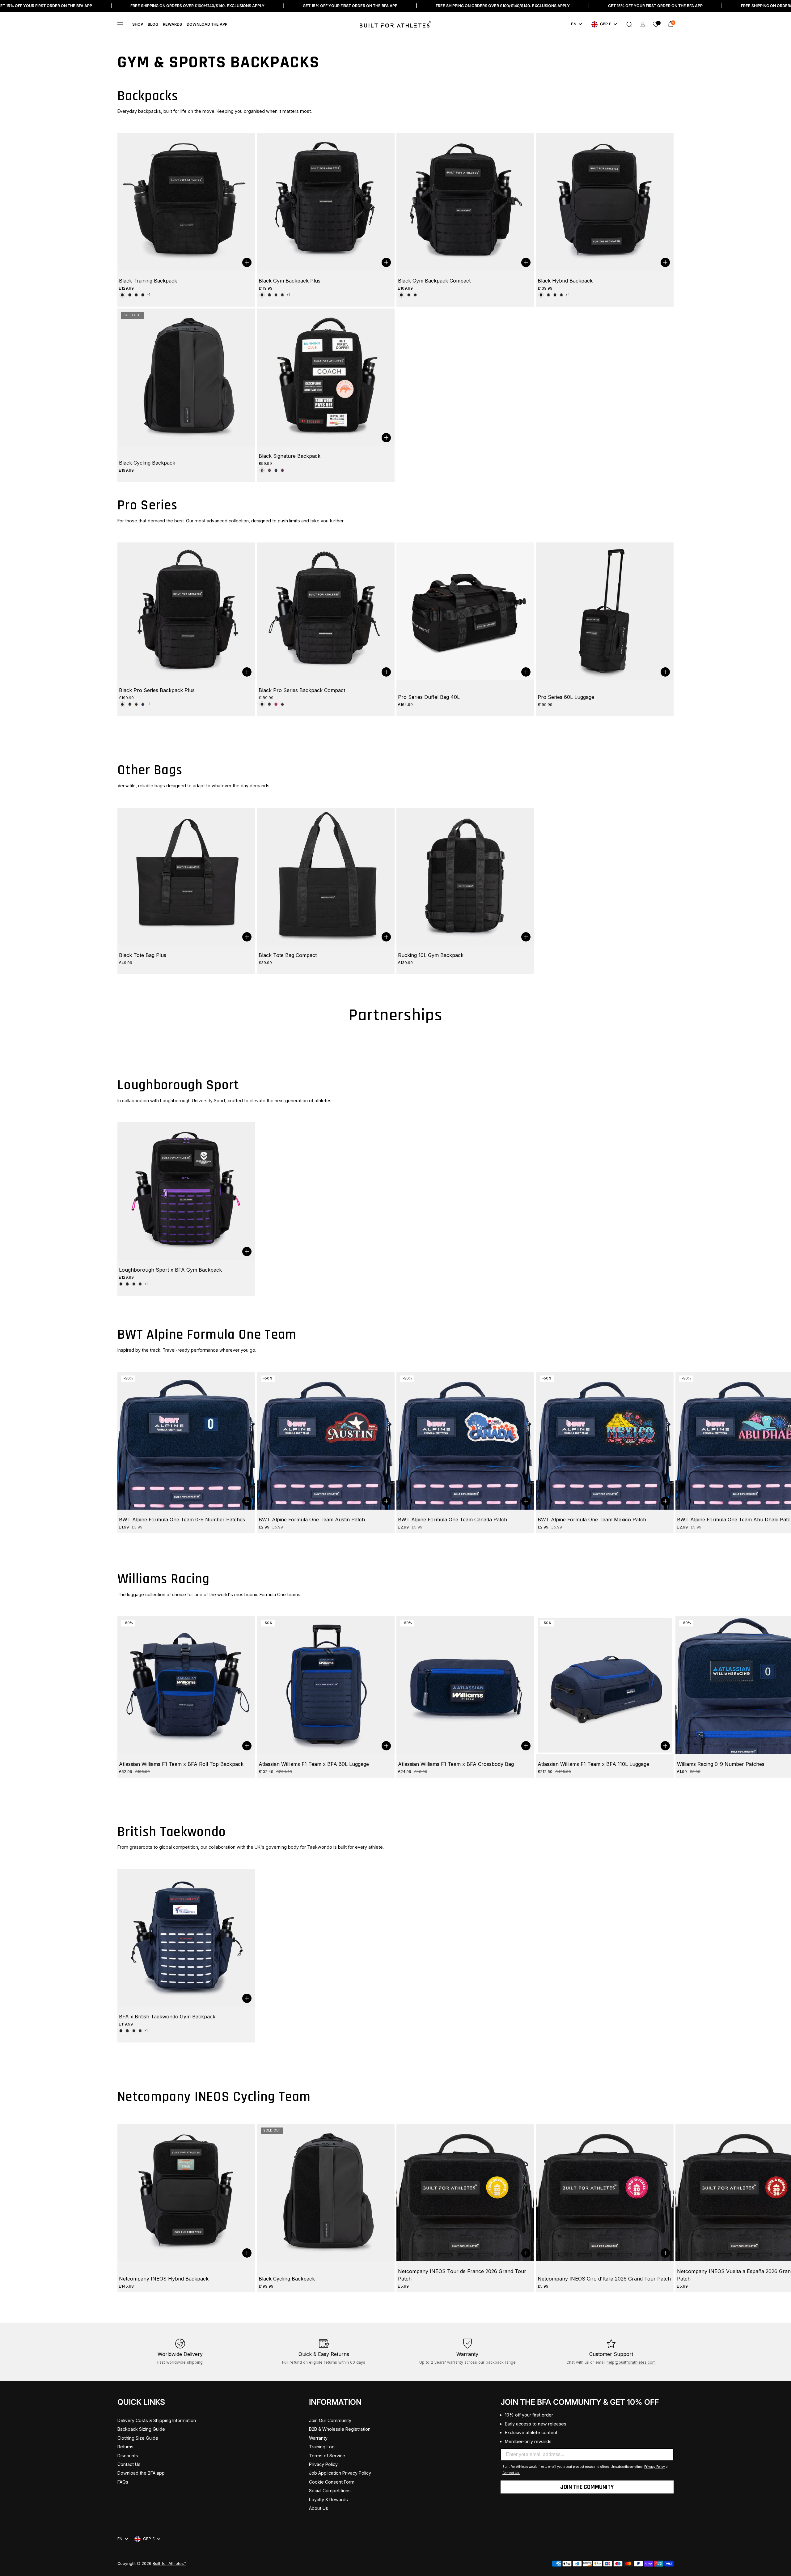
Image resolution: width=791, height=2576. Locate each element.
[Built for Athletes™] (395, 24)
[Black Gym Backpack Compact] (465, 202)
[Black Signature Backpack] (326, 377)
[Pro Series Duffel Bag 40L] (465, 611)
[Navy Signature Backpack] (276, 470)
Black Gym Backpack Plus (290, 281)
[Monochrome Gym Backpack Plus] (282, 295)
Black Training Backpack (148, 281)
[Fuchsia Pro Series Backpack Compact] (276, 704)
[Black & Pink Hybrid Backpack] (555, 295)
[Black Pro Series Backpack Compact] (326, 611)
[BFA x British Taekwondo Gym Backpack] (186, 1938)
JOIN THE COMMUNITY (587, 2487)
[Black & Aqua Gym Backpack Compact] (415, 295)
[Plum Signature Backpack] (282, 470)
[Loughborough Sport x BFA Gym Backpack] (186, 1191)
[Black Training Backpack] (186, 202)
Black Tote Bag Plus (143, 955)
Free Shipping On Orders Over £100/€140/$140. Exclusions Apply (197, 6)
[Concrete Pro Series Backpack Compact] (269, 704)
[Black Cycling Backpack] (186, 377)
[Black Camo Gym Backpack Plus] (276, 295)
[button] (629, 24)
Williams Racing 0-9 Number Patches (721, 1764)
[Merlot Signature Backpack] (269, 470)
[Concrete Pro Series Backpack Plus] (130, 704)
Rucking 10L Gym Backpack (431, 955)
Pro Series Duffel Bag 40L (429, 697)
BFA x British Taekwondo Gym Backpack (167, 2017)
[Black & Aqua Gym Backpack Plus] (269, 295)
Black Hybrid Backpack (565, 281)
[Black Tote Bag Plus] (186, 877)
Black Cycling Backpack (147, 463)
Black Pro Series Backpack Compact (302, 690)
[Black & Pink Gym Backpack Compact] (409, 295)
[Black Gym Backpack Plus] (326, 202)
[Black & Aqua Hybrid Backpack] (561, 295)
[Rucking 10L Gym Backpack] (465, 877)
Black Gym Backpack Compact (434, 281)
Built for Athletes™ (169, 2563)
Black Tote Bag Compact (288, 955)
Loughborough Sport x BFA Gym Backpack (170, 1270)
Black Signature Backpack (290, 456)
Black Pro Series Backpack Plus (157, 690)
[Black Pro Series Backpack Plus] (186, 611)
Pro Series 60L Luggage (566, 697)
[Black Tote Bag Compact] (326, 877)
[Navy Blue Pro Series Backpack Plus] (143, 704)
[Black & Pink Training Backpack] (143, 295)
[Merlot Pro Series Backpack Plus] (136, 704)
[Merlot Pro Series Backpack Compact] (282, 704)
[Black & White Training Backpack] (130, 295)
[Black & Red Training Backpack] (136, 295)
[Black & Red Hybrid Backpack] (548, 295)
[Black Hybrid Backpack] (605, 202)
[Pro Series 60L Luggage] (605, 611)
